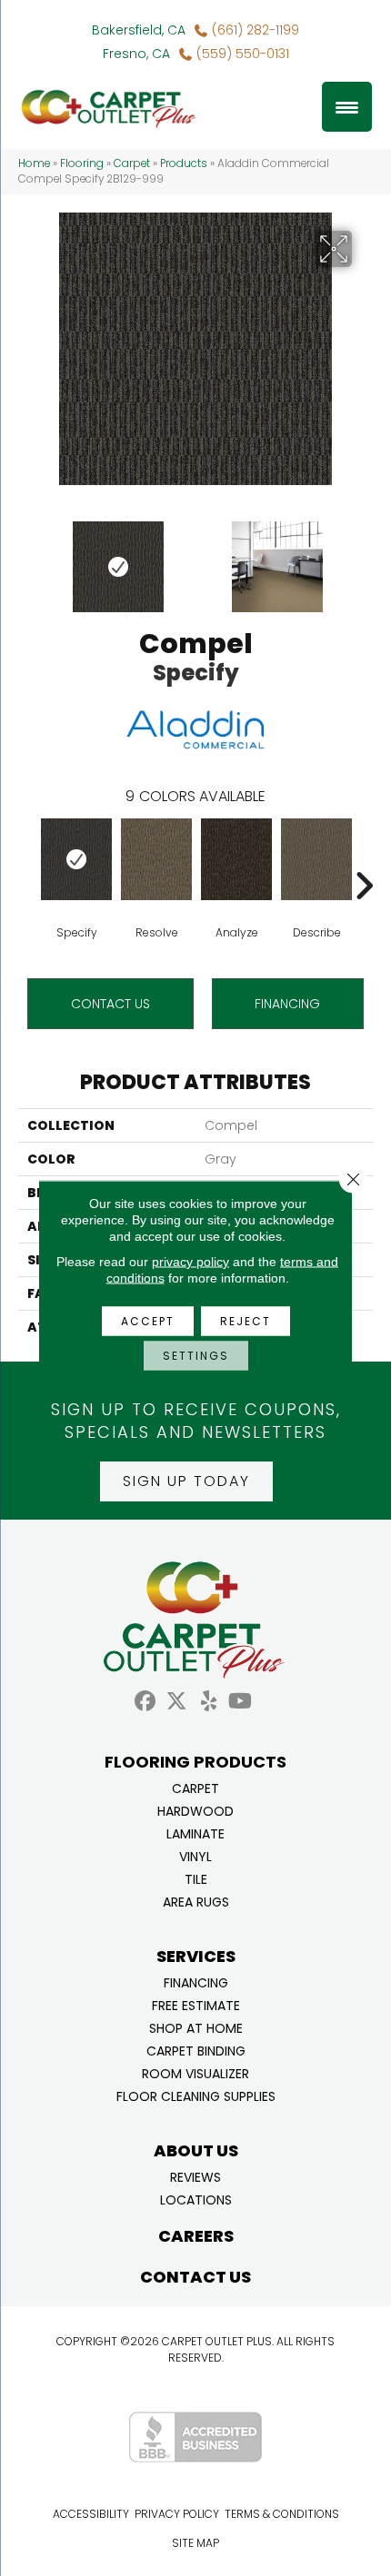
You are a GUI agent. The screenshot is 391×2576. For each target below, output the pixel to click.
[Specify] (76, 859)
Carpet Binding (196, 2050)
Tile (196, 1878)
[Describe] (316, 859)
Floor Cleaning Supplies (196, 2095)
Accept (148, 1321)
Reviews (195, 2176)
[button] (186, 1481)
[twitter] (177, 1702)
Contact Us (110, 1004)
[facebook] (145, 1702)
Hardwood (195, 1810)
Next (364, 558)
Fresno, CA (136, 54)
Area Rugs (196, 1901)
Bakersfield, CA (139, 30)
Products (184, 163)
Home (34, 163)
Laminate (195, 1833)
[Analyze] (236, 859)
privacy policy (190, 1262)
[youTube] (241, 1702)
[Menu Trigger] (347, 107)
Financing (196, 1982)
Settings (196, 1356)
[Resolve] (156, 859)
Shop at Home (196, 2027)
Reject (246, 1321)
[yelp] (209, 1702)
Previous (27, 558)
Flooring (82, 163)
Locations (196, 2199)
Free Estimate (196, 2004)
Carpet (132, 163)
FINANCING (287, 1004)
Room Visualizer (195, 2072)
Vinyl (195, 1855)
